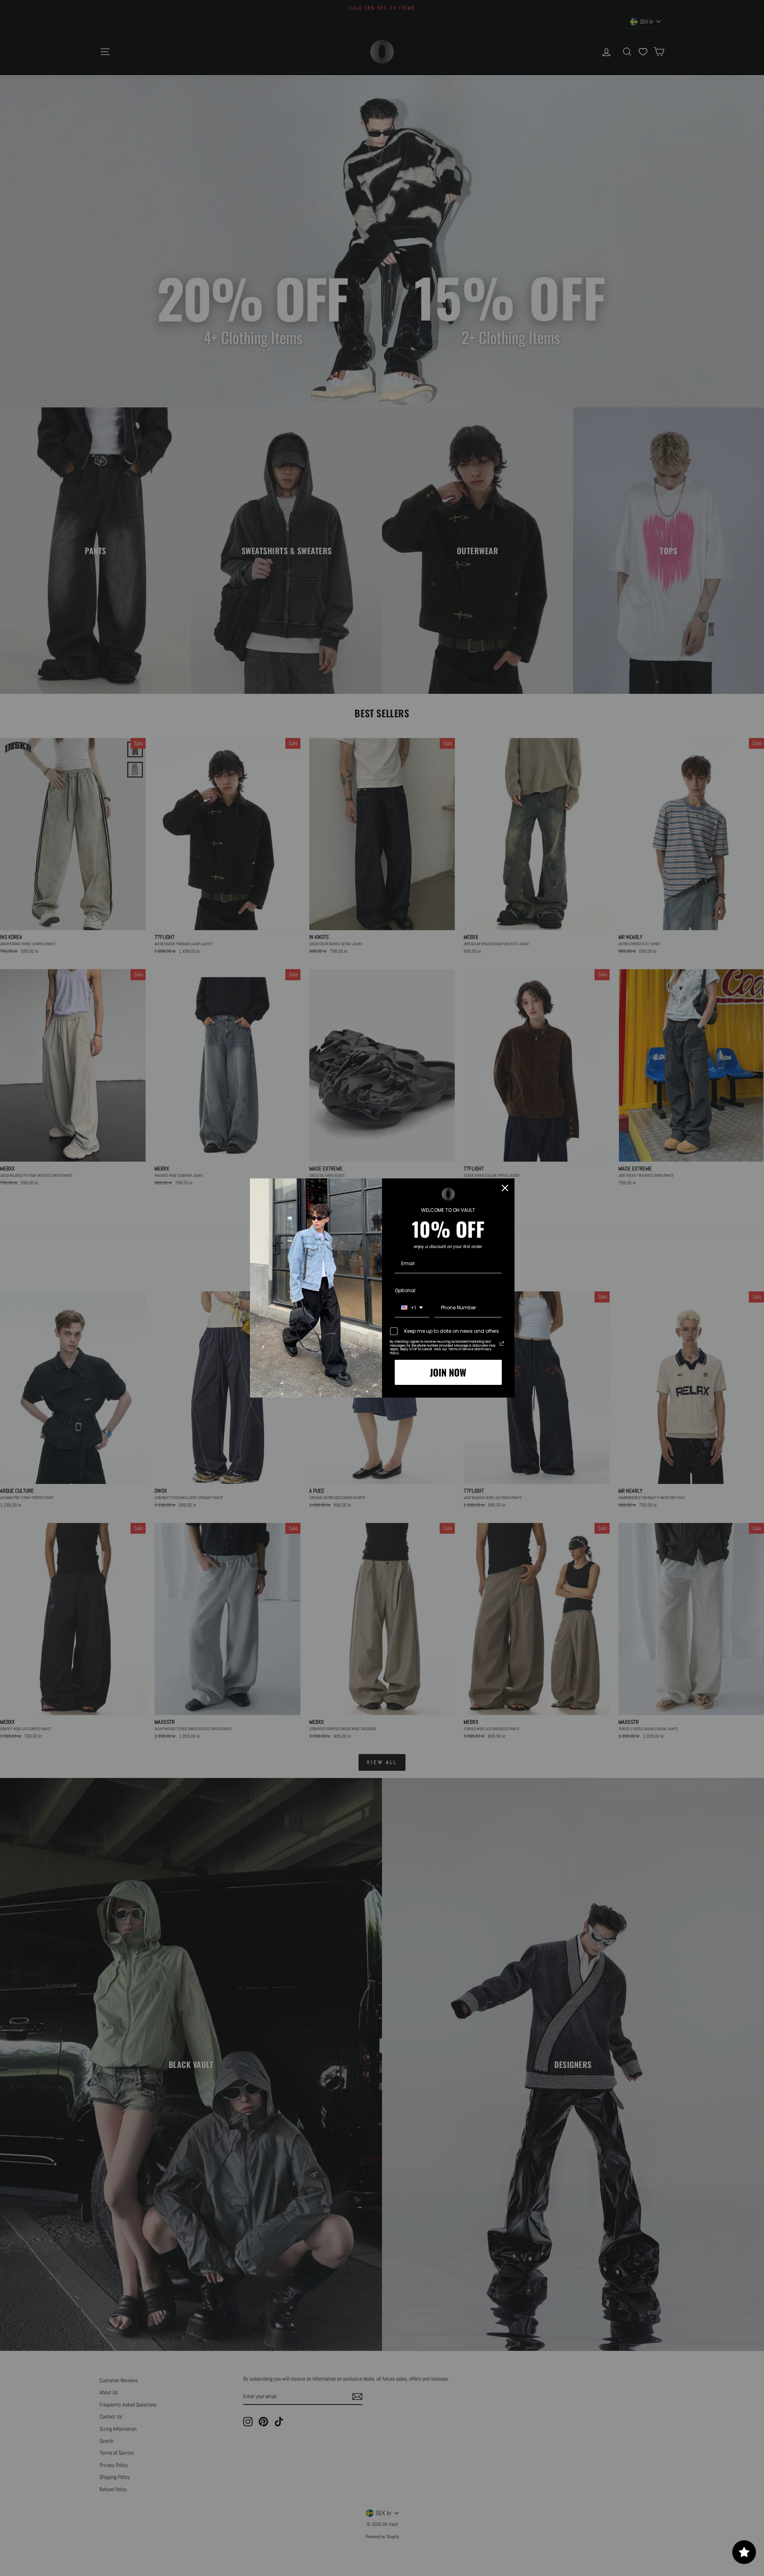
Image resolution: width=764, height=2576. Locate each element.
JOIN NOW (448, 1372)
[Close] (505, 1188)
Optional (405, 1290)
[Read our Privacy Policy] (502, 1343)
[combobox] (412, 1308)
